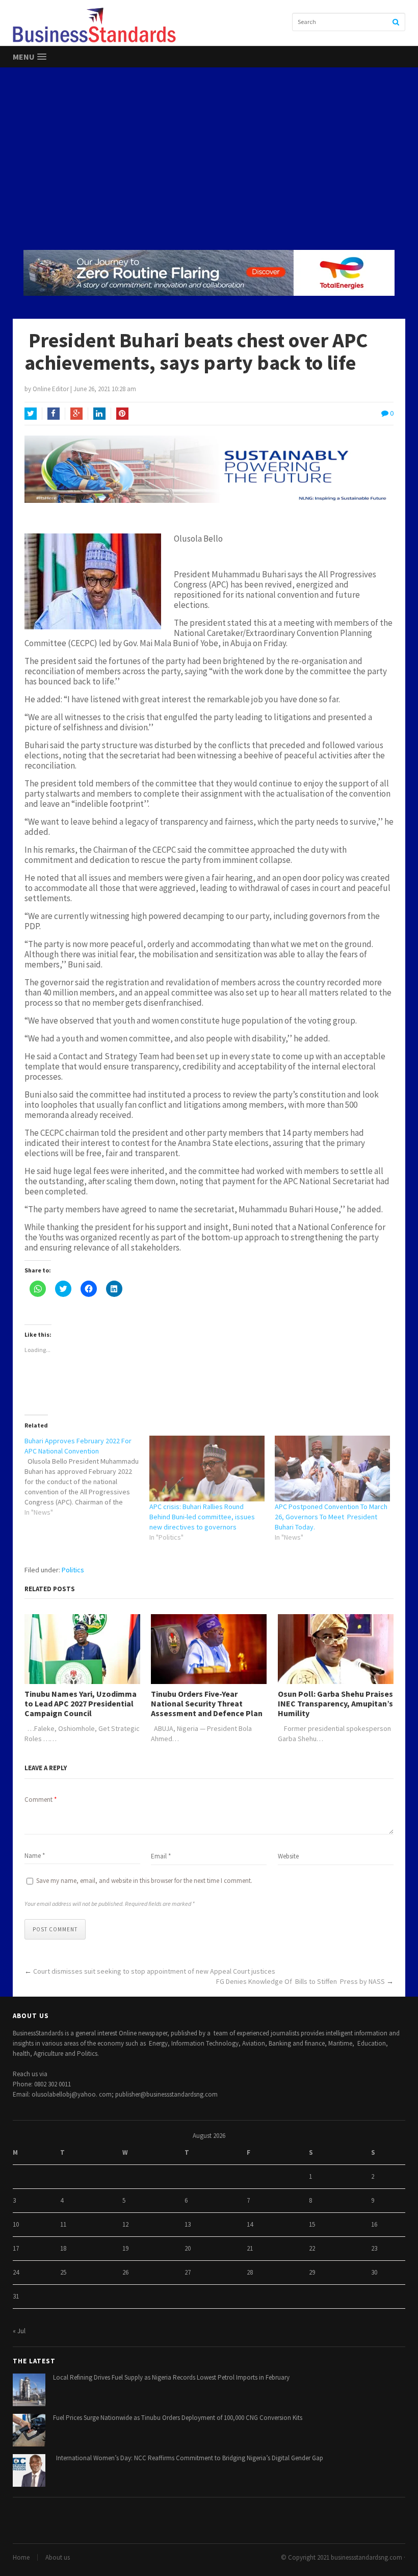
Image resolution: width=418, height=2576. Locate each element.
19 (125, 2248)
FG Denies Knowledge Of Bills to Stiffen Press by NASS (301, 1981)
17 (16, 2248)
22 (312, 2248)
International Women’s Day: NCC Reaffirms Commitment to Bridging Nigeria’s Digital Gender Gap (188, 2458)
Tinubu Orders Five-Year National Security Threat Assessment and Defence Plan (207, 1704)
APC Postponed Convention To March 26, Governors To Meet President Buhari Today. (331, 1517)
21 (250, 2248)
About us (58, 2557)
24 (16, 2272)
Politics (73, 1570)
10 (16, 2224)
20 (188, 2248)
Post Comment (55, 1929)
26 (125, 2272)
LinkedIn (99, 414)
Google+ (76, 414)
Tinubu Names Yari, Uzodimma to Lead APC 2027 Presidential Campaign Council (81, 1704)
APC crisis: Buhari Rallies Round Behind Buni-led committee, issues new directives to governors (202, 1517)
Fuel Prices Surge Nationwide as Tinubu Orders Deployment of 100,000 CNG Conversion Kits (178, 2418)
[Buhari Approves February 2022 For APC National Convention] (87, 1476)
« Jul (19, 2331)
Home (21, 2557)
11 (63, 2224)
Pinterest (122, 414)
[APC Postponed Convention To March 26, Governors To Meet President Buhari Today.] (332, 1469)
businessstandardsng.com (367, 2557)
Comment (41, 1800)
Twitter (31, 414)
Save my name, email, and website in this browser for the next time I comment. (144, 1881)
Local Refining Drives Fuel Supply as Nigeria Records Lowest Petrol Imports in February (171, 2377)
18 (63, 2248)
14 (250, 2224)
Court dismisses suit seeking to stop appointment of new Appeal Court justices (154, 1971)
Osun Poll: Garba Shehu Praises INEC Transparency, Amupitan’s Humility (335, 1704)
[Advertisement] (209, 158)
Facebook (54, 414)
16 (374, 2224)
